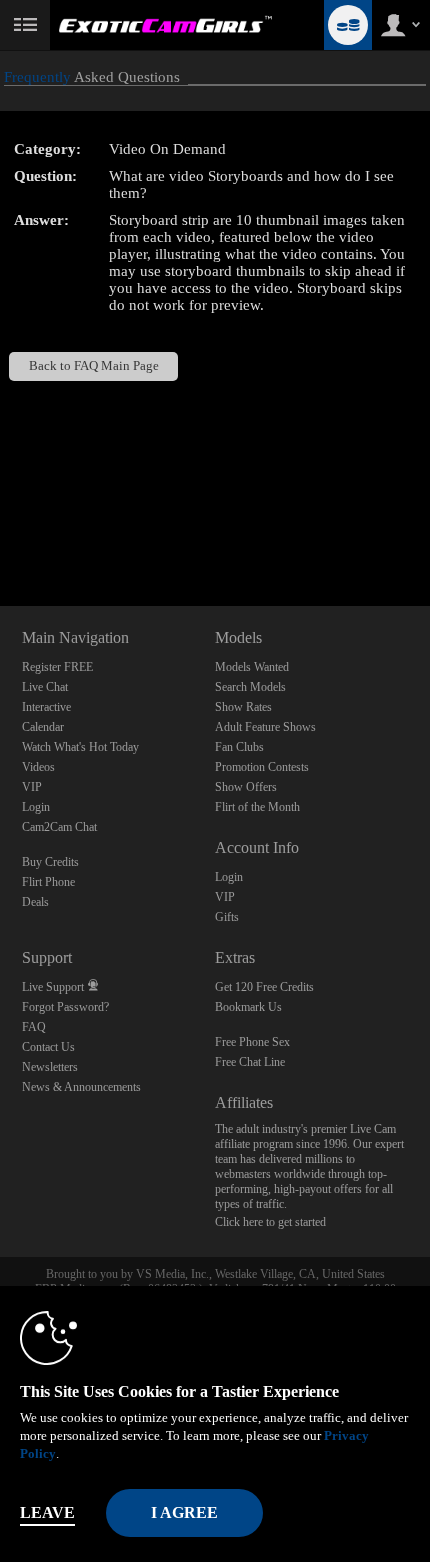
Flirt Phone (48, 882)
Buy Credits (50, 862)
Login (36, 807)
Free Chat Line (250, 1062)
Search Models (250, 687)
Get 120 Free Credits (264, 987)
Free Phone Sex (252, 1042)
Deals (35, 902)
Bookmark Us (248, 1007)
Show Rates (243, 707)
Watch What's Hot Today (80, 747)
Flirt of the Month (257, 807)
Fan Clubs (239, 747)
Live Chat (45, 687)
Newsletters (50, 1067)
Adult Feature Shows (265, 727)
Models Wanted (252, 667)
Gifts (227, 917)
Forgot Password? (65, 1007)
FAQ (34, 1027)
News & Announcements (81, 1087)
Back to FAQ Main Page (94, 366)
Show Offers (246, 787)
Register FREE (57, 667)
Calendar (43, 727)
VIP (32, 787)
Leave (47, 1512)
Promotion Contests (262, 767)
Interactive (46, 707)
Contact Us (48, 1047)
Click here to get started (270, 1222)
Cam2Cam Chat (59, 827)
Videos (38, 767)
